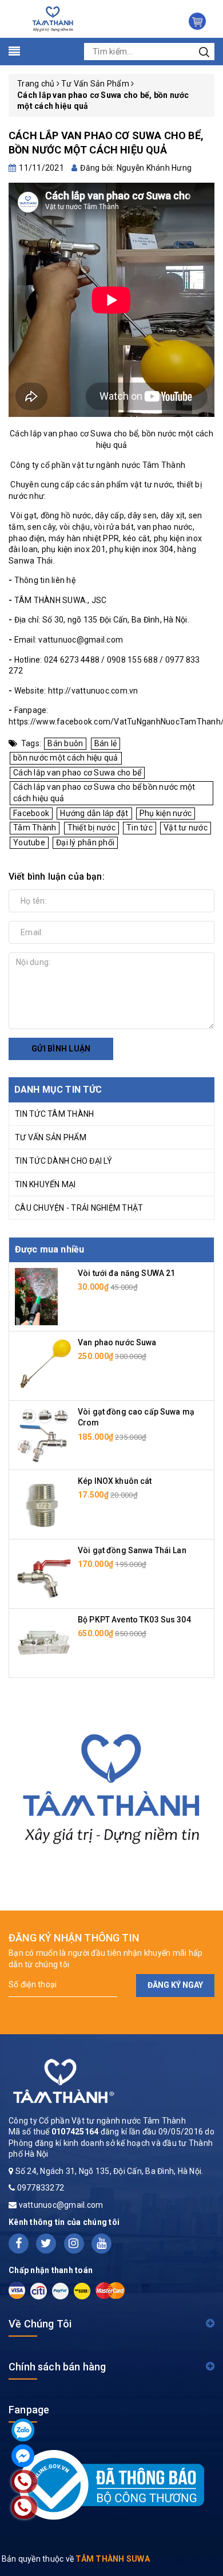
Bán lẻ (106, 743)
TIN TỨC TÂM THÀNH (54, 1114)
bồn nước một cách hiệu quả (66, 758)
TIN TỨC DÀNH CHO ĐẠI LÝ (63, 1161)
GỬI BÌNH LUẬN (61, 1049)
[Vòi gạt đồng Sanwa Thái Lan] (43, 1573)
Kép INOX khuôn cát (115, 1481)
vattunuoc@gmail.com (61, 2205)
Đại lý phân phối (85, 842)
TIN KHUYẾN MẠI (45, 1184)
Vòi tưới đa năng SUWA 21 (126, 1273)
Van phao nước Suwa (117, 1342)
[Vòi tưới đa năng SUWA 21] (36, 1295)
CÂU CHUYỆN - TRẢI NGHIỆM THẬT (79, 1208)
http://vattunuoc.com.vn (93, 691)
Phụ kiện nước (166, 813)
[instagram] (74, 2244)
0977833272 (41, 2188)
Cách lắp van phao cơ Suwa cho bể (77, 773)
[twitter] (46, 2244)
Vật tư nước (186, 828)
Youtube (29, 842)
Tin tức (140, 828)
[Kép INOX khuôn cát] (43, 1503)
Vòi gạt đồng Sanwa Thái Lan (132, 1550)
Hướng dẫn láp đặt (94, 813)
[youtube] (101, 2244)
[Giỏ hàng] (197, 21)
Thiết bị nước (91, 828)
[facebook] (19, 2244)
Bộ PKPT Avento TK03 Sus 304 (134, 1620)
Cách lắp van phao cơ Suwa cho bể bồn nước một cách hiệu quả (104, 793)
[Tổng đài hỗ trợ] (111, 1784)
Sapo (211, 2559)
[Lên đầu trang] (206, 1795)
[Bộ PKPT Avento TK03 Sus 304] (43, 1642)
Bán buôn (65, 743)
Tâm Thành (35, 828)
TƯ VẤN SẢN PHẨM (51, 1137)
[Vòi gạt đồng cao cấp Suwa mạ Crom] (43, 1434)
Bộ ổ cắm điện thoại (92, 2532)
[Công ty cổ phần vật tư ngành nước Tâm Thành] (52, 18)
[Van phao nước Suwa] (43, 1365)
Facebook (31, 813)
